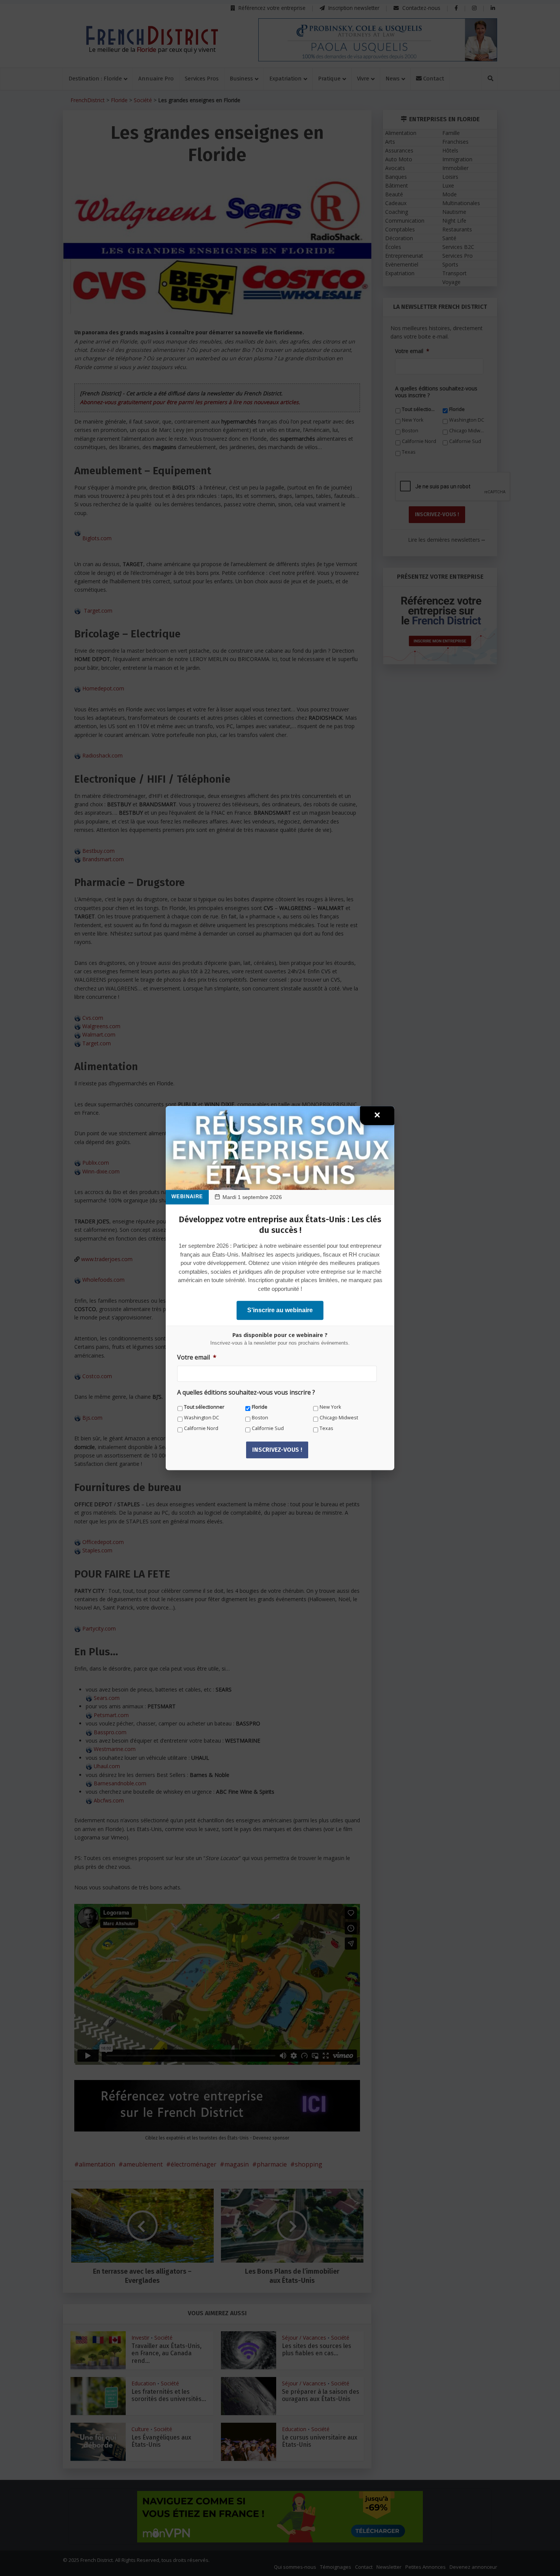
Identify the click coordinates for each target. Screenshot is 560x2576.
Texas (326, 1428)
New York (330, 1407)
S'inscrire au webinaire (280, 1310)
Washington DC (202, 1418)
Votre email (197, 1357)
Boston (260, 1418)
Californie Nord (201, 1428)
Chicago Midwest (339, 1418)
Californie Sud (268, 1428)
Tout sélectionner (204, 1407)
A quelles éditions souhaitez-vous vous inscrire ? (246, 1392)
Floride (260, 1407)
